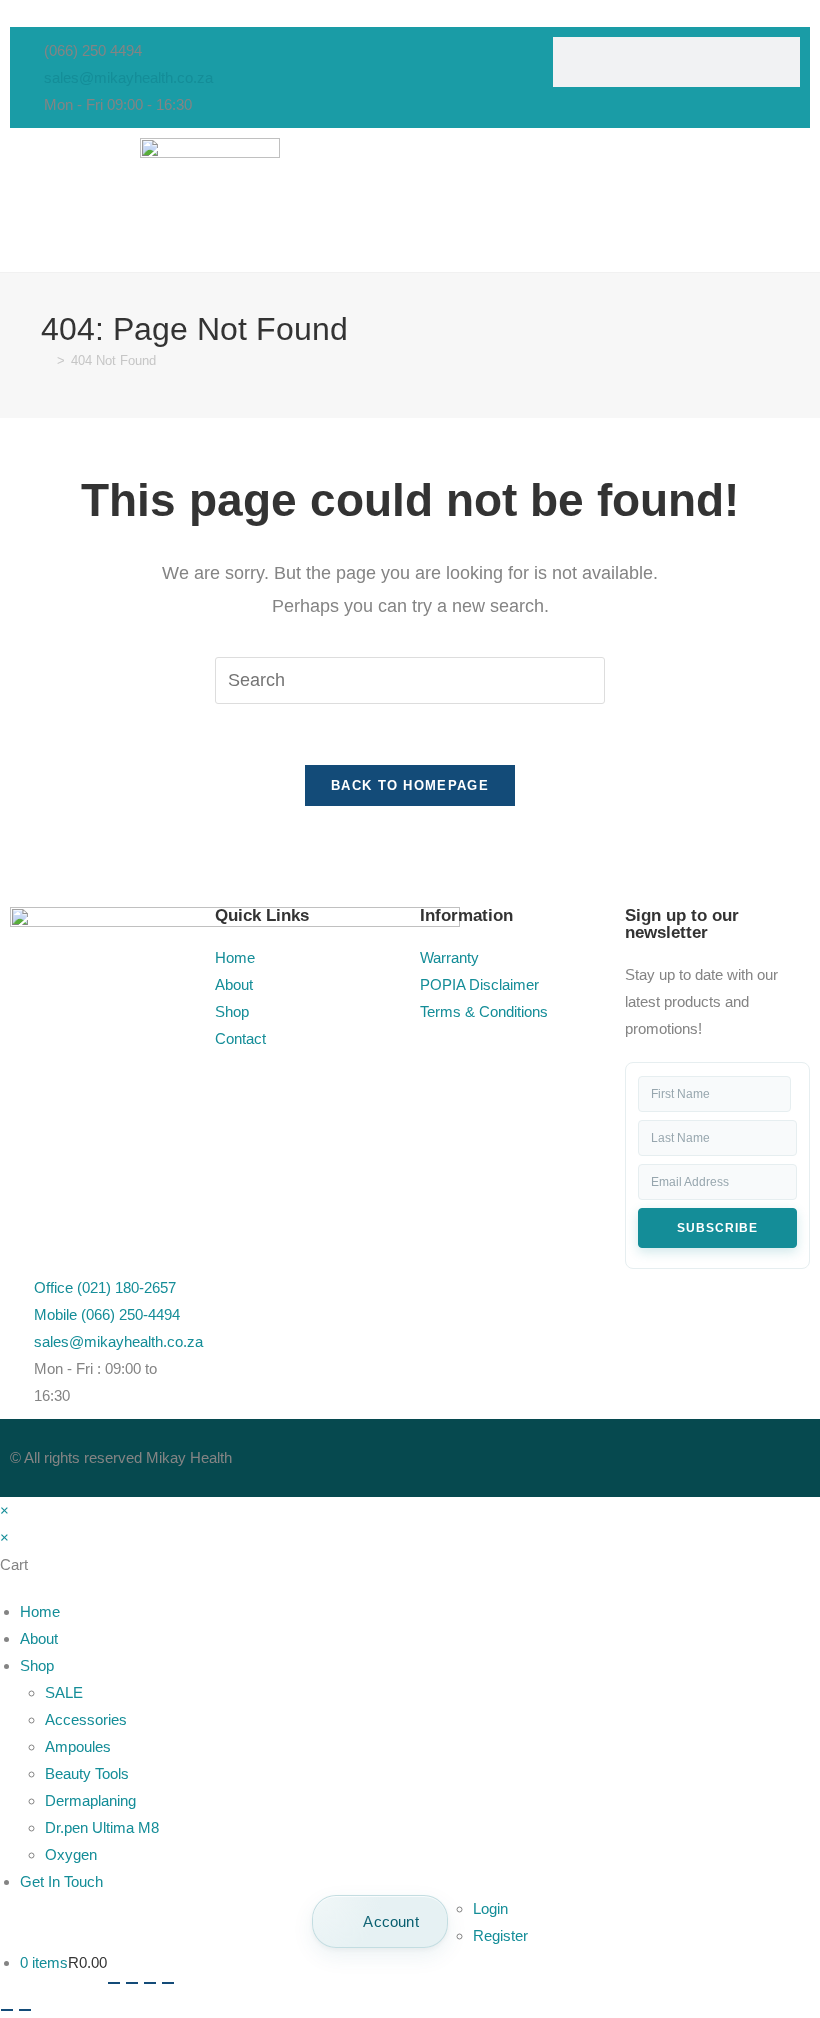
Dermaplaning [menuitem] (90, 1800)
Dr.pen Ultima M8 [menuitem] (102, 1827)
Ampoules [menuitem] (78, 1746)
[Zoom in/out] (114, 1983)
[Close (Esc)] (168, 1983)
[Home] (46, 360)
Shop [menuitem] (37, 1665)
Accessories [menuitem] (86, 1719)
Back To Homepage (410, 785)
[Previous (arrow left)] (7, 2010)
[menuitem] (380, 1921)
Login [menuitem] (490, 1908)
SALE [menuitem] (64, 1692)
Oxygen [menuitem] (71, 1854)
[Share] (150, 1983)
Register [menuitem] (500, 1935)
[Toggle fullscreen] (132, 1983)
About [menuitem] (39, 1638)
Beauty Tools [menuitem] (87, 1773)
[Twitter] (499, 1454)
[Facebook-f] (445, 1454)
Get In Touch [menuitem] (61, 1881)
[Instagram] (553, 1454)
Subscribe (717, 1228)
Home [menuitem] (40, 1611)
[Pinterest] (607, 1454)
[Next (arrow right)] (25, 2010)
